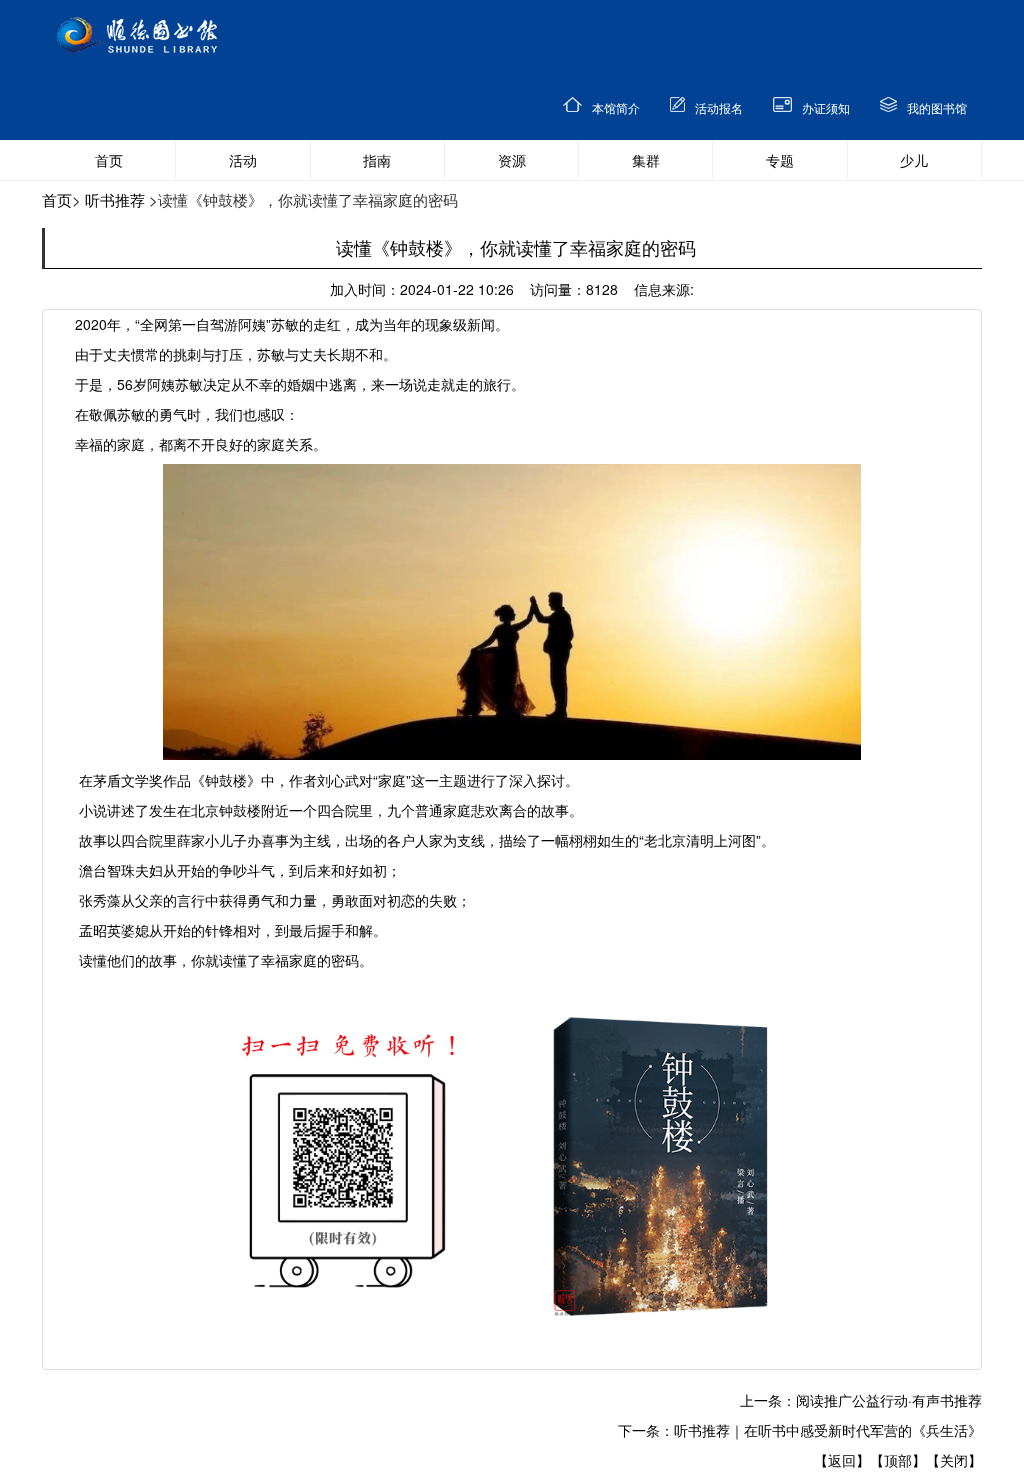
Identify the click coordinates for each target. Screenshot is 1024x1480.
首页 (57, 199)
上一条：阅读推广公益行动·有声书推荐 (861, 1400)
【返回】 (842, 1460)
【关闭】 (954, 1460)
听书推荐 (115, 199)
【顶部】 (898, 1460)
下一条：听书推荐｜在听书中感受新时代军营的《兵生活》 (800, 1430)
